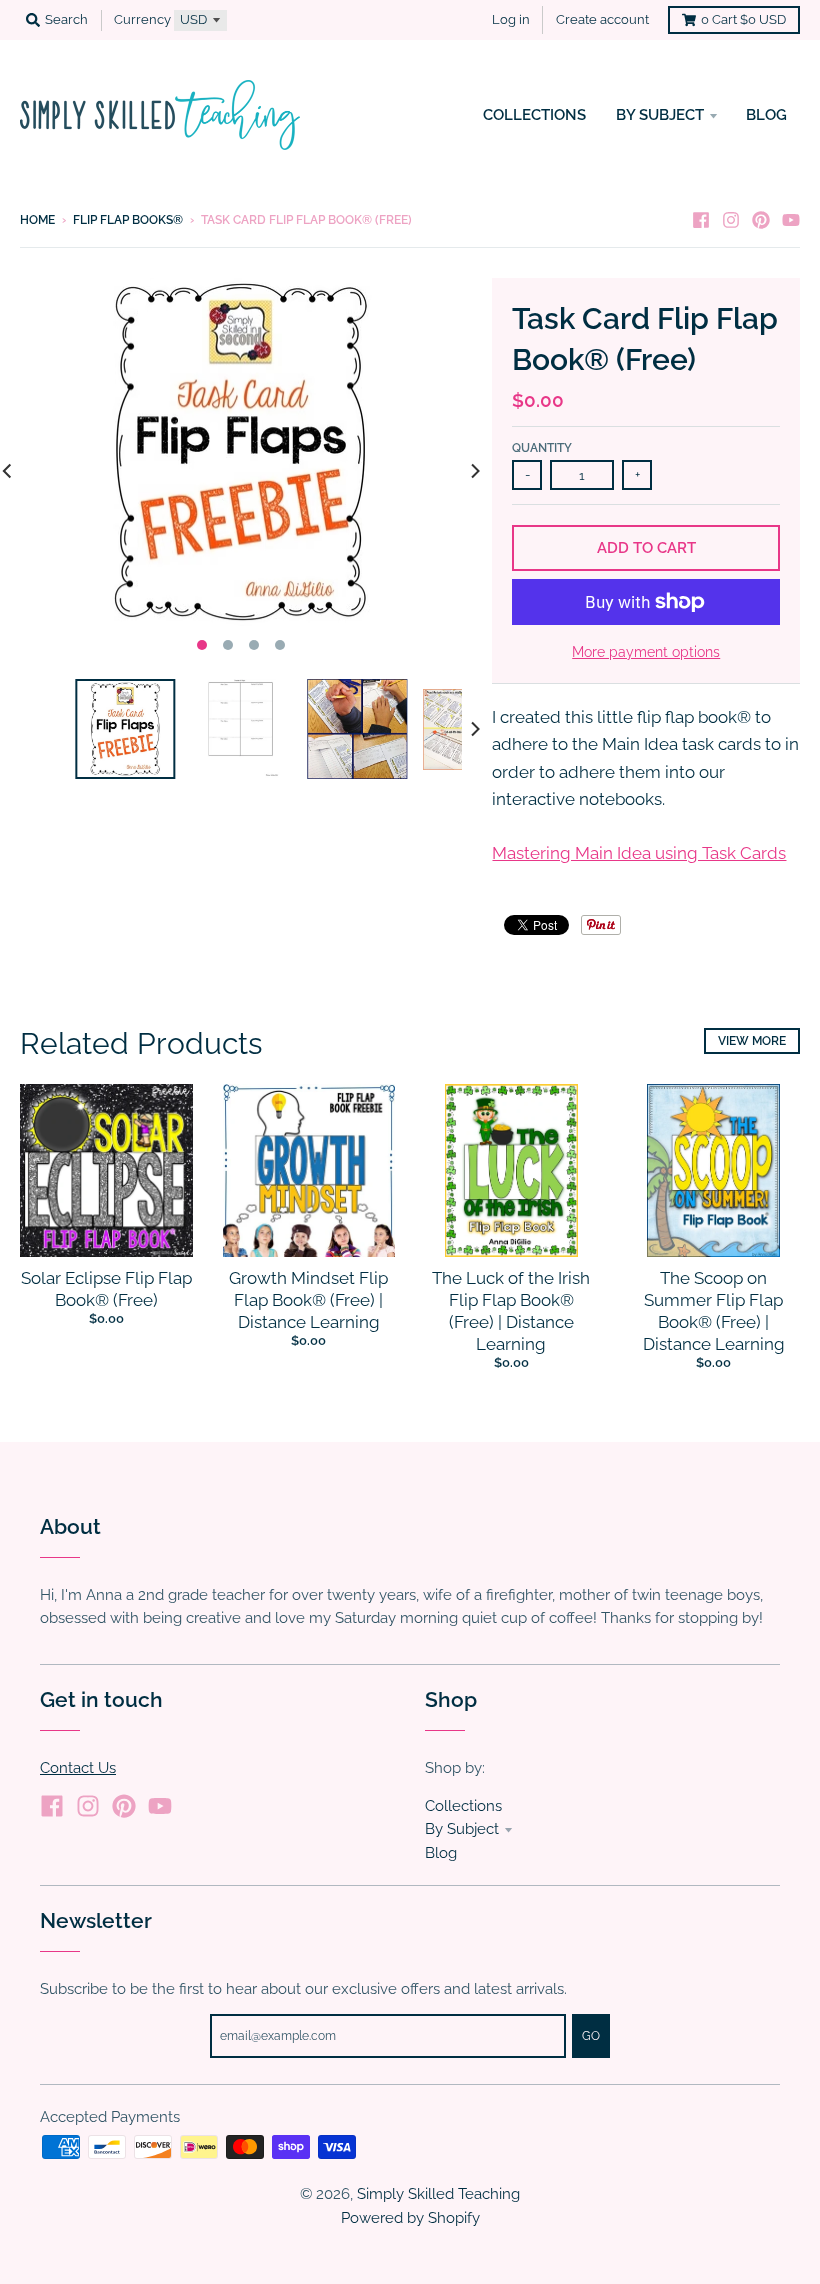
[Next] (474, 470)
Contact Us (78, 1767)
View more (752, 1041)
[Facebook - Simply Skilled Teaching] (701, 219)
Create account (602, 19)
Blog (441, 1852)
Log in (511, 19)
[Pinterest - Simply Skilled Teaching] (761, 219)
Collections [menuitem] (534, 114)
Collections (463, 1805)
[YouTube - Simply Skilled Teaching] (791, 219)
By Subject (462, 1828)
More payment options (646, 652)
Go (591, 2036)
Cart (743, 19)
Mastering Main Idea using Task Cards (639, 853)
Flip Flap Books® (128, 220)
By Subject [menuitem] (660, 114)
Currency (142, 19)
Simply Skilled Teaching (438, 2193)
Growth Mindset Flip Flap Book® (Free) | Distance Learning (308, 1300)
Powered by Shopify (410, 2217)
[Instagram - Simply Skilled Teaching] (731, 219)
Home (37, 220)
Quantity (542, 448)
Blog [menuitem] (766, 114)
